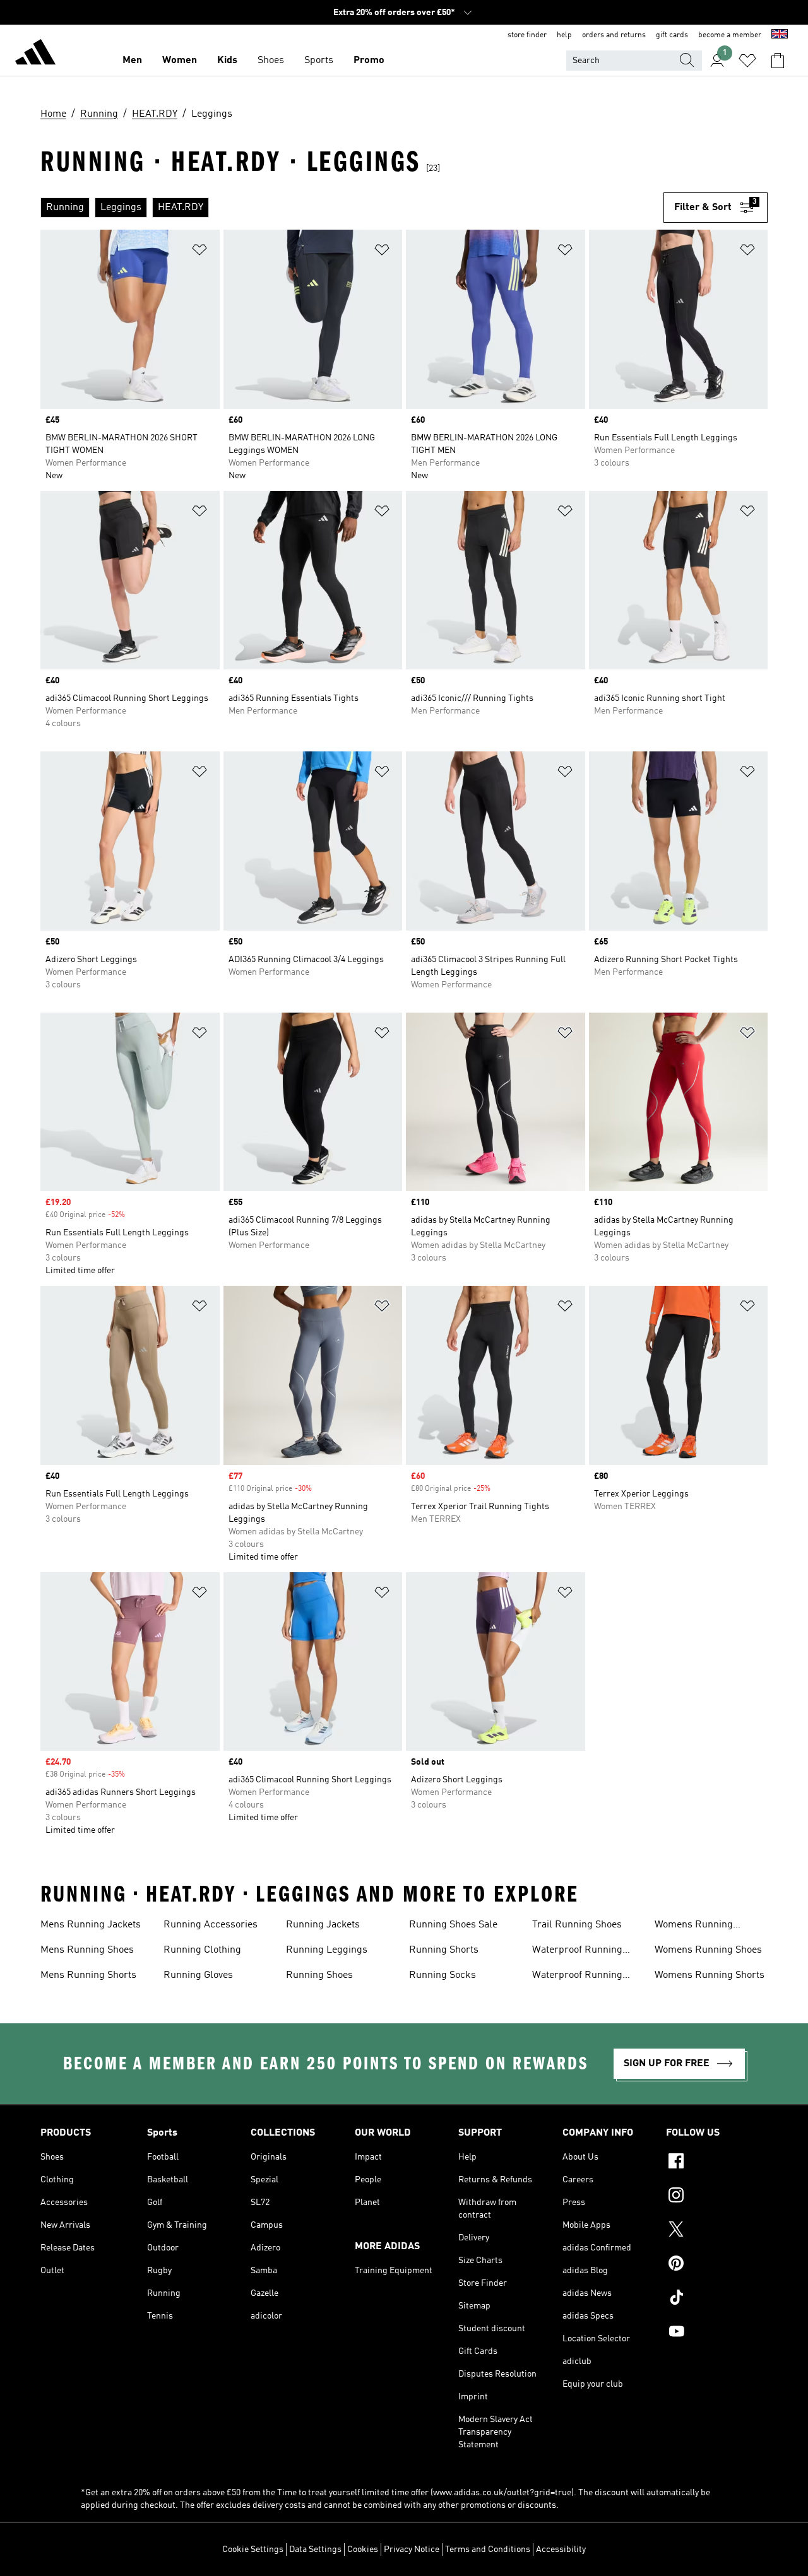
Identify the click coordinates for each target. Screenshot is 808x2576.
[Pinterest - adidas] (717, 2265)
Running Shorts (444, 1950)
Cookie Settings (253, 2550)
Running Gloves (198, 1975)
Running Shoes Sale (453, 1925)
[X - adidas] (717, 2231)
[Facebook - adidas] (717, 2163)
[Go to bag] (778, 61)
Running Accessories (211, 1925)
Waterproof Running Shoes (577, 1977)
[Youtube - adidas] (717, 2333)
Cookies (363, 2550)
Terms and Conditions (488, 2550)
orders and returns (614, 35)
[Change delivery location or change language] (780, 35)
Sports (319, 61)
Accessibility (561, 2550)
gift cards (672, 35)
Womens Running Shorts (710, 1975)
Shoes (271, 61)
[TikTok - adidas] (717, 2299)
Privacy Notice (412, 2550)
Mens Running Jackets (91, 1925)
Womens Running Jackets (694, 1926)
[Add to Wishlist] (199, 252)
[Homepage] (35, 54)
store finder (527, 35)
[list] (352, 208)
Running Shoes (319, 1975)
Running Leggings (327, 1950)
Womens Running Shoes (708, 1950)
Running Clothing (202, 1950)
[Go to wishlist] (747, 61)
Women (180, 61)
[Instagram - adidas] (717, 2197)
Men (132, 61)
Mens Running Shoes (87, 1950)
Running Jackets (323, 1925)
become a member (730, 35)
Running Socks (443, 1975)
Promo (369, 61)
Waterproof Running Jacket (577, 1951)
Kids (227, 61)
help (564, 35)
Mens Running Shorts (88, 1975)
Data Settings (315, 2550)
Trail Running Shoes (577, 1925)
